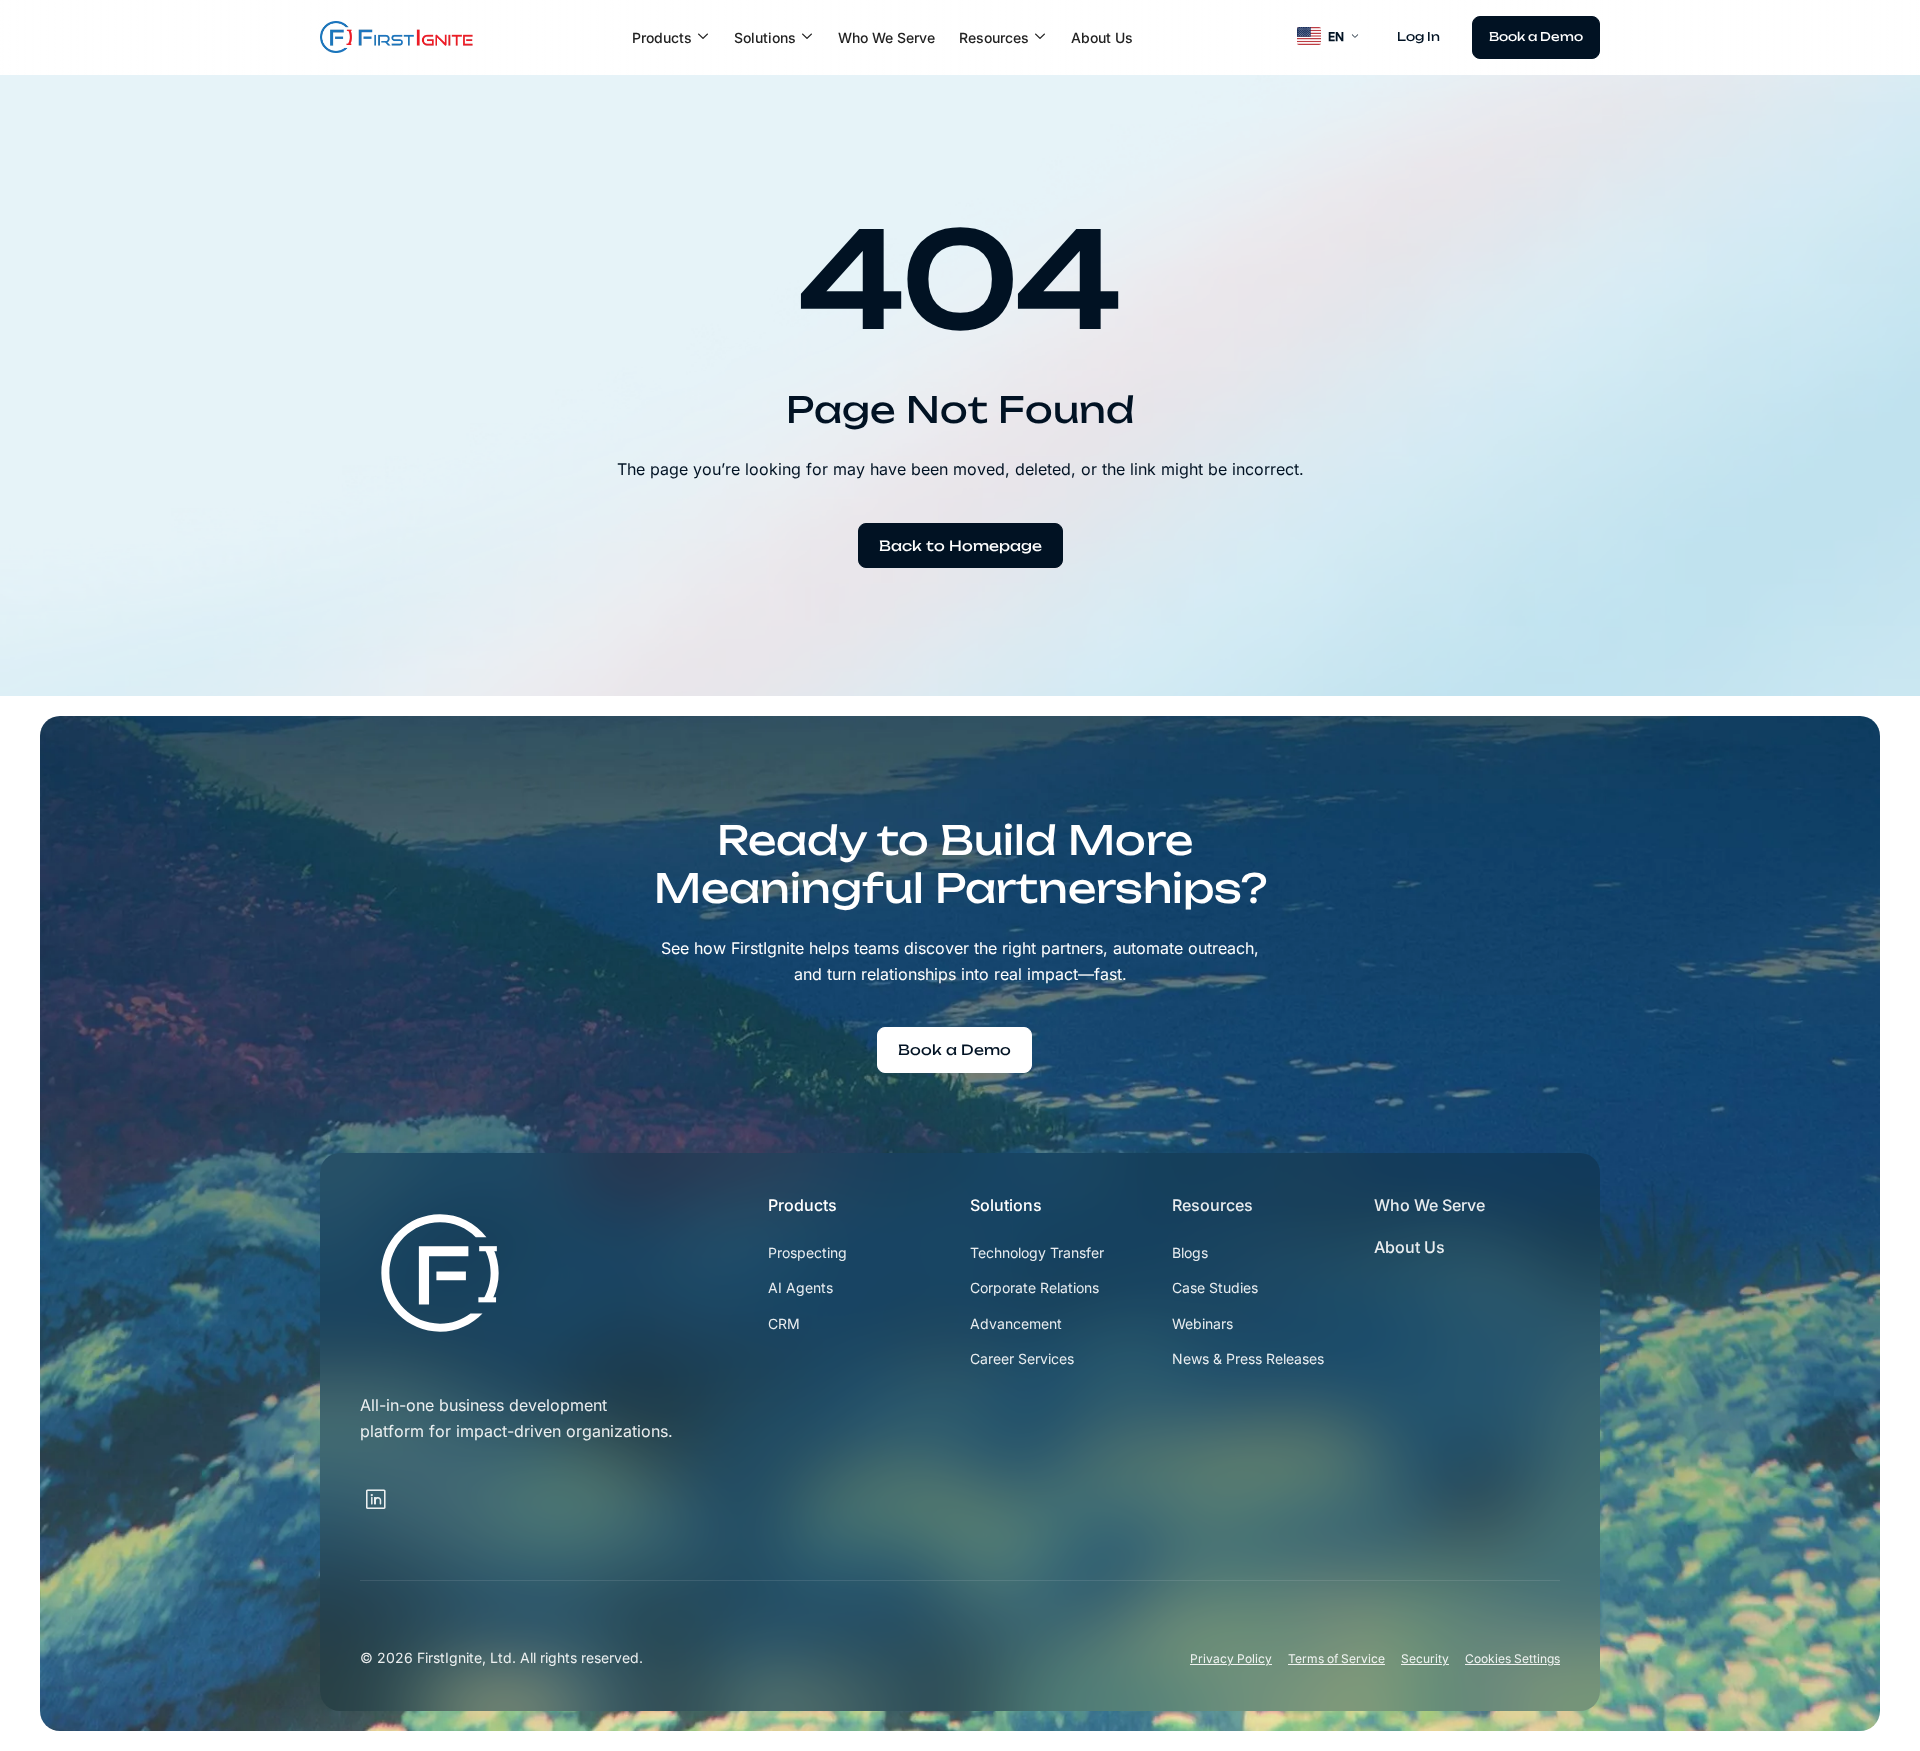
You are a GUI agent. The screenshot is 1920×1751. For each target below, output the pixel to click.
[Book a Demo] (1536, 37)
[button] (671, 38)
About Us (1102, 37)
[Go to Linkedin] (376, 1500)
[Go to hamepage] (396, 37)
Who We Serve (886, 37)
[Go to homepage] (440, 1273)
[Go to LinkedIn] (404, 1488)
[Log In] (1418, 37)
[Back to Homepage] (960, 546)
